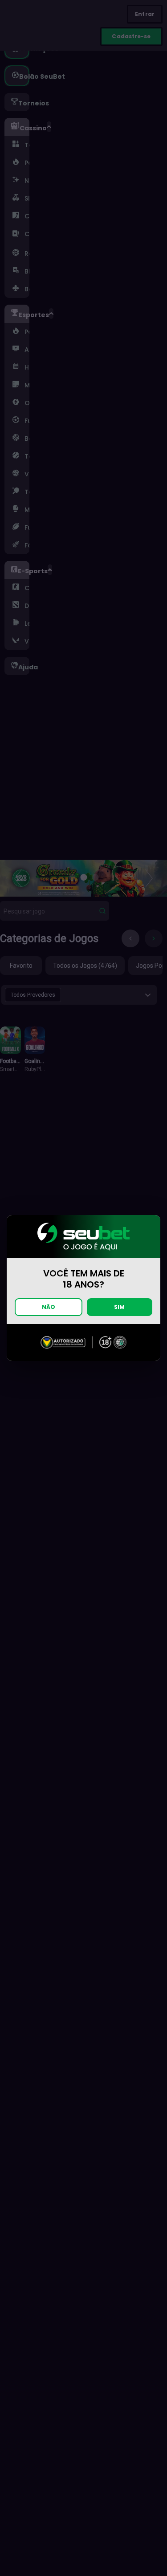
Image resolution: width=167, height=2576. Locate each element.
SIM (119, 1307)
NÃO (49, 1307)
